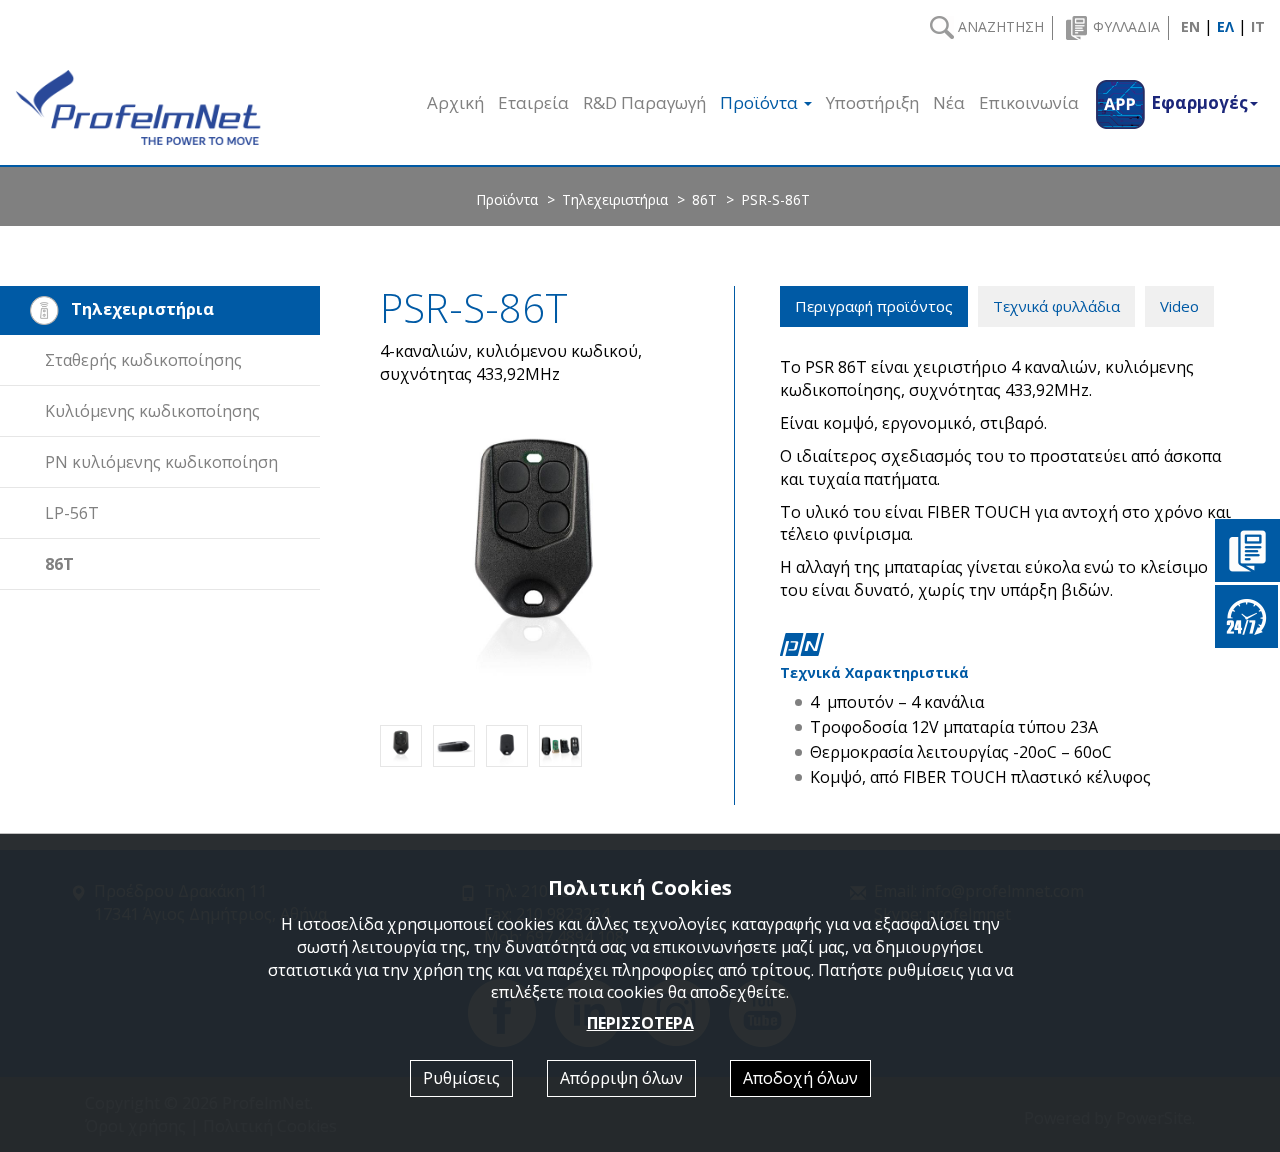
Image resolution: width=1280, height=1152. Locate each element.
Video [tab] (1179, 306)
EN (1190, 26)
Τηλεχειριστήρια (615, 199)
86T (704, 199)
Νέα (949, 102)
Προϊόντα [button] (761, 102)
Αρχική (455, 102)
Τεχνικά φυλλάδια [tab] (1056, 306)
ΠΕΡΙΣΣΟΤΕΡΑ (640, 1023)
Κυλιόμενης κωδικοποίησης (152, 411)
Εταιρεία (533, 102)
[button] (1175, 102)
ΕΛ (1225, 26)
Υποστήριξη (872, 102)
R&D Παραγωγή (644, 102)
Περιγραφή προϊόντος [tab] (874, 306)
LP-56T (72, 513)
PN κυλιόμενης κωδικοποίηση (161, 462)
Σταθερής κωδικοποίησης (143, 360)
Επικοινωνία (1029, 102)
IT (1258, 26)
